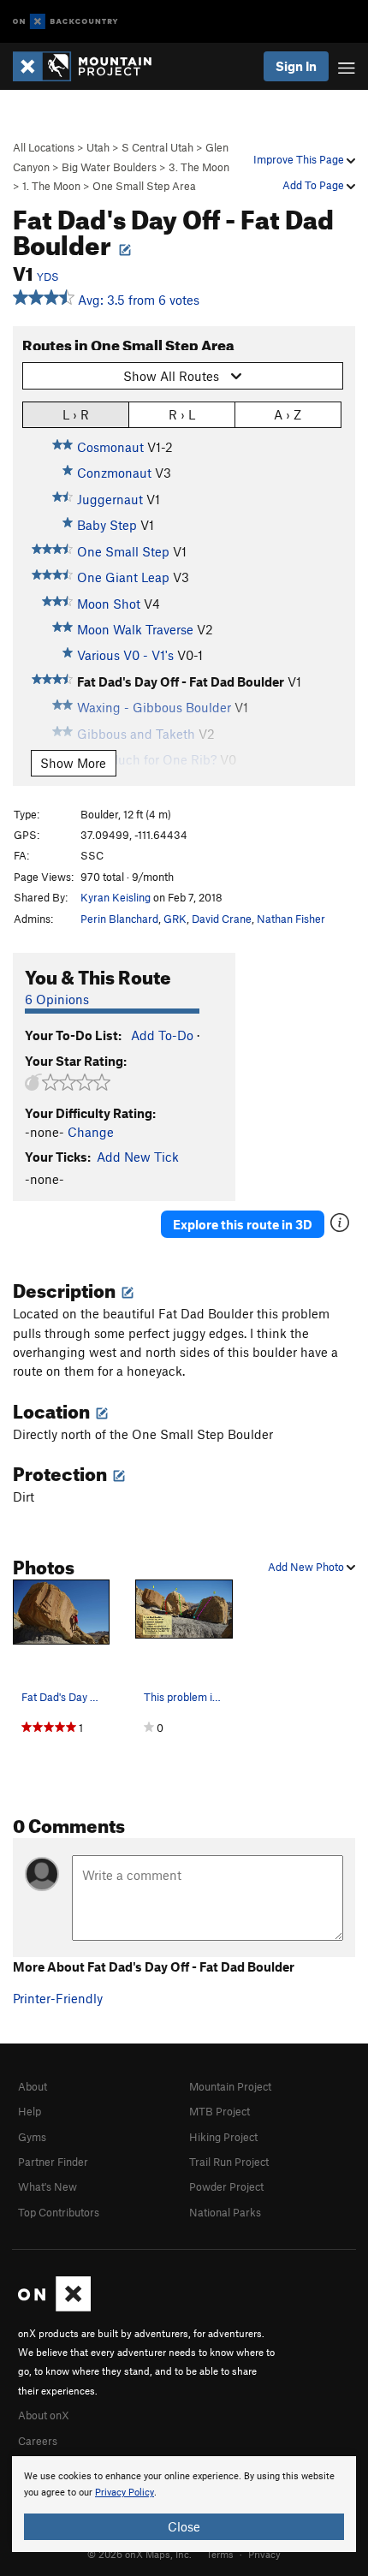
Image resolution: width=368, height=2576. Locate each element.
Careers (38, 2441)
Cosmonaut (110, 447)
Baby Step (107, 525)
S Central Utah (157, 147)
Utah (98, 147)
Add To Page (315, 185)
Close (184, 2526)
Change (91, 1132)
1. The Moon (51, 186)
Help (30, 2111)
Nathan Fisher (291, 919)
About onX (44, 2415)
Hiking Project (223, 2137)
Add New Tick (138, 1157)
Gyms (32, 2137)
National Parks (225, 2212)
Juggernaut (110, 499)
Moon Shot (109, 604)
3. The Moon (199, 167)
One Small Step (123, 551)
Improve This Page (300, 159)
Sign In (296, 66)
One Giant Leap (123, 577)
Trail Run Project (229, 2162)
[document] (184, 2504)
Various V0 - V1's (125, 655)
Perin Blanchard (119, 919)
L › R (76, 414)
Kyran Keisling (116, 897)
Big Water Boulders (109, 167)
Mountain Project (230, 2086)
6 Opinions (57, 999)
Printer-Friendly (58, 1998)
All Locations (44, 147)
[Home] (91, 66)
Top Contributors (59, 2212)
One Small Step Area (144, 186)
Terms (220, 2554)
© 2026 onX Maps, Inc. (139, 2554)
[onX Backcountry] (65, 22)
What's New (47, 2186)
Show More (73, 763)
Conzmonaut (114, 473)
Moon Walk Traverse (135, 629)
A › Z (288, 414)
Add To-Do (162, 1035)
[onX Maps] (54, 2307)
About (33, 2086)
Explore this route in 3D (243, 1224)
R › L (182, 414)
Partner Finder (53, 2162)
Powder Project (226, 2186)
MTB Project (220, 2111)
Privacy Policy (125, 2493)
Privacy (264, 2554)
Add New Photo (307, 1567)
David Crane (222, 919)
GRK (175, 919)
